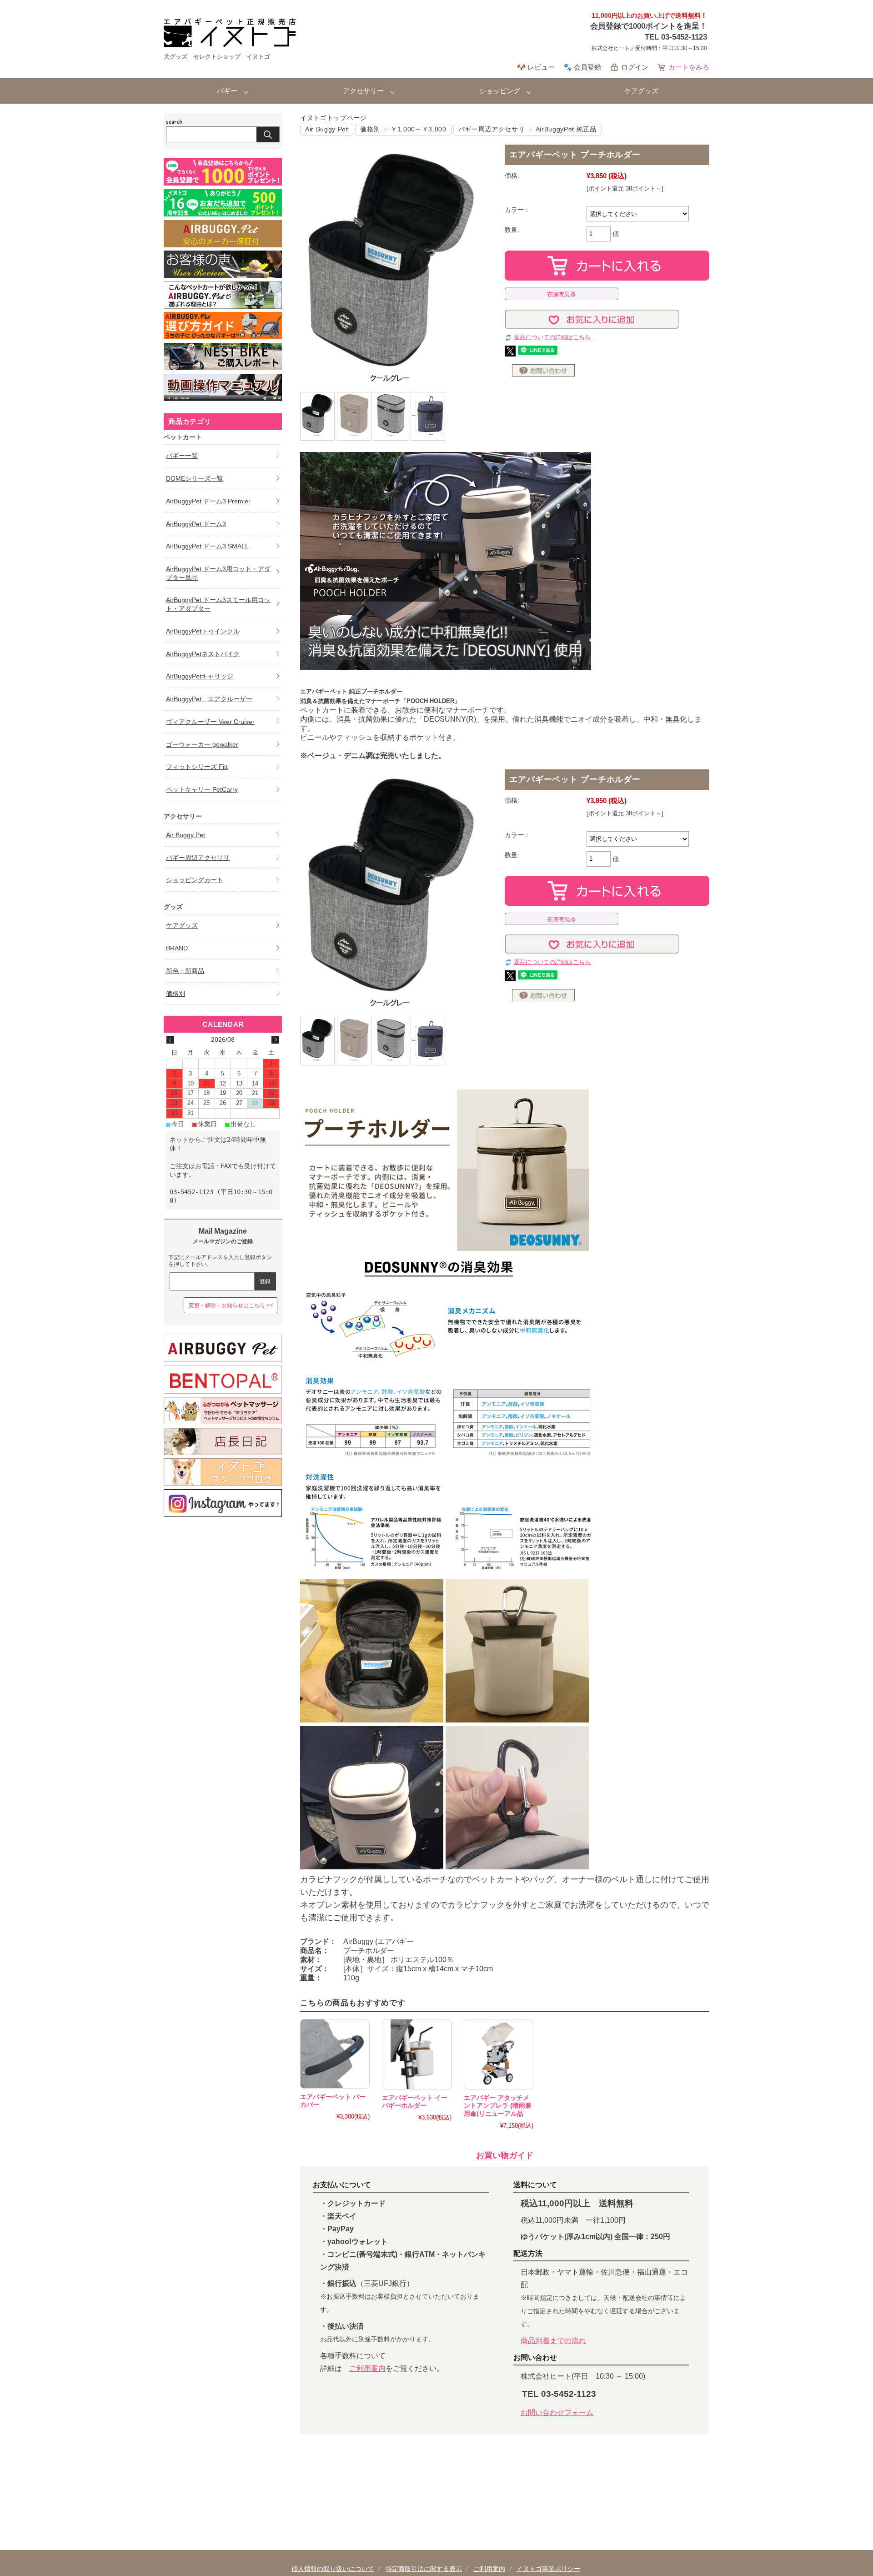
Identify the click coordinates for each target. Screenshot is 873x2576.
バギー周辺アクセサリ (492, 129)
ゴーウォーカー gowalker (202, 744)
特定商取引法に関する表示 (424, 2569)
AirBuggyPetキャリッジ (200, 676)
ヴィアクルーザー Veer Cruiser (210, 722)
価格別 (370, 129)
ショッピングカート (195, 880)
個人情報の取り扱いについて (333, 2569)
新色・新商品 (185, 971)
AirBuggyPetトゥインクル (203, 631)
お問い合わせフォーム (557, 2413)
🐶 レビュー (536, 67)
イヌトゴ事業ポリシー (548, 2569)
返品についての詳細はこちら (552, 337)
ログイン (635, 67)
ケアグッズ (641, 91)
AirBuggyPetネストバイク (203, 654)
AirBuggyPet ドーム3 (196, 524)
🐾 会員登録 (582, 67)
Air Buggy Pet (327, 129)
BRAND (177, 948)
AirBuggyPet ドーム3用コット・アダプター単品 (218, 573)
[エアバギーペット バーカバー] (335, 2054)
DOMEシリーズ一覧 (195, 478)
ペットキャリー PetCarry (202, 789)
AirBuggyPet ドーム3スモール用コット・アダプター (218, 604)
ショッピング (500, 91)
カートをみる (689, 67)
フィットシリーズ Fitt (197, 767)
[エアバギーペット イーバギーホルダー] (417, 2054)
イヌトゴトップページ (334, 118)
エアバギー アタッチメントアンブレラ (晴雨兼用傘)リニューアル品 (498, 2106)
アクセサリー (363, 91)
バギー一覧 (182, 456)
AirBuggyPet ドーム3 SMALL (207, 546)
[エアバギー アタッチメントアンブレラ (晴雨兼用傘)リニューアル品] (499, 2054)
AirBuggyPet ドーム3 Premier (208, 501)
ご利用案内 (367, 2368)
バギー (227, 91)
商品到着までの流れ (553, 2341)
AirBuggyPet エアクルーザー (209, 699)
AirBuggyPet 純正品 (566, 129)
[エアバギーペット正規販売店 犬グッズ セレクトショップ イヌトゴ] (230, 45)
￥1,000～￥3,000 (419, 129)
